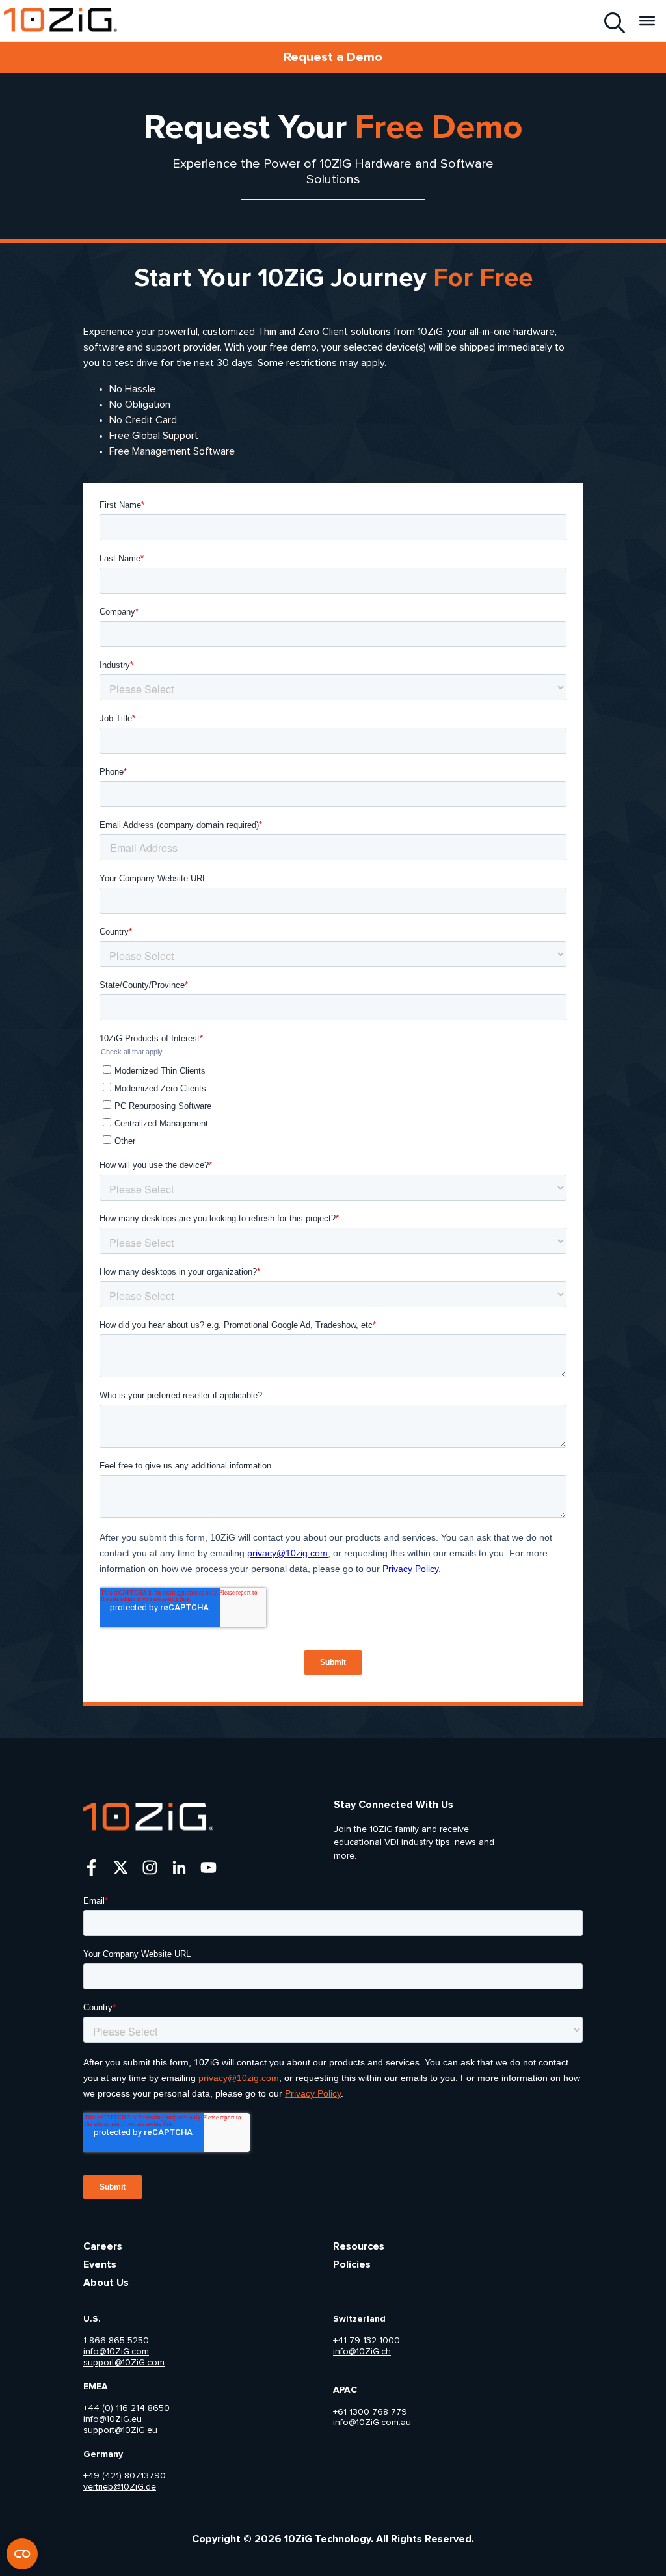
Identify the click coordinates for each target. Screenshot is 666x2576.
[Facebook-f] (91, 1867)
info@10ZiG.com (116, 2352)
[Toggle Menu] (647, 20)
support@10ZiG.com (124, 2363)
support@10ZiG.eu (120, 2430)
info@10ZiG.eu (113, 2419)
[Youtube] (208, 1867)
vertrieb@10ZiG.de (120, 2487)
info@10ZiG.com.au (372, 2423)
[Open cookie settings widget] (22, 2554)
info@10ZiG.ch (362, 2352)
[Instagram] (150, 1867)
